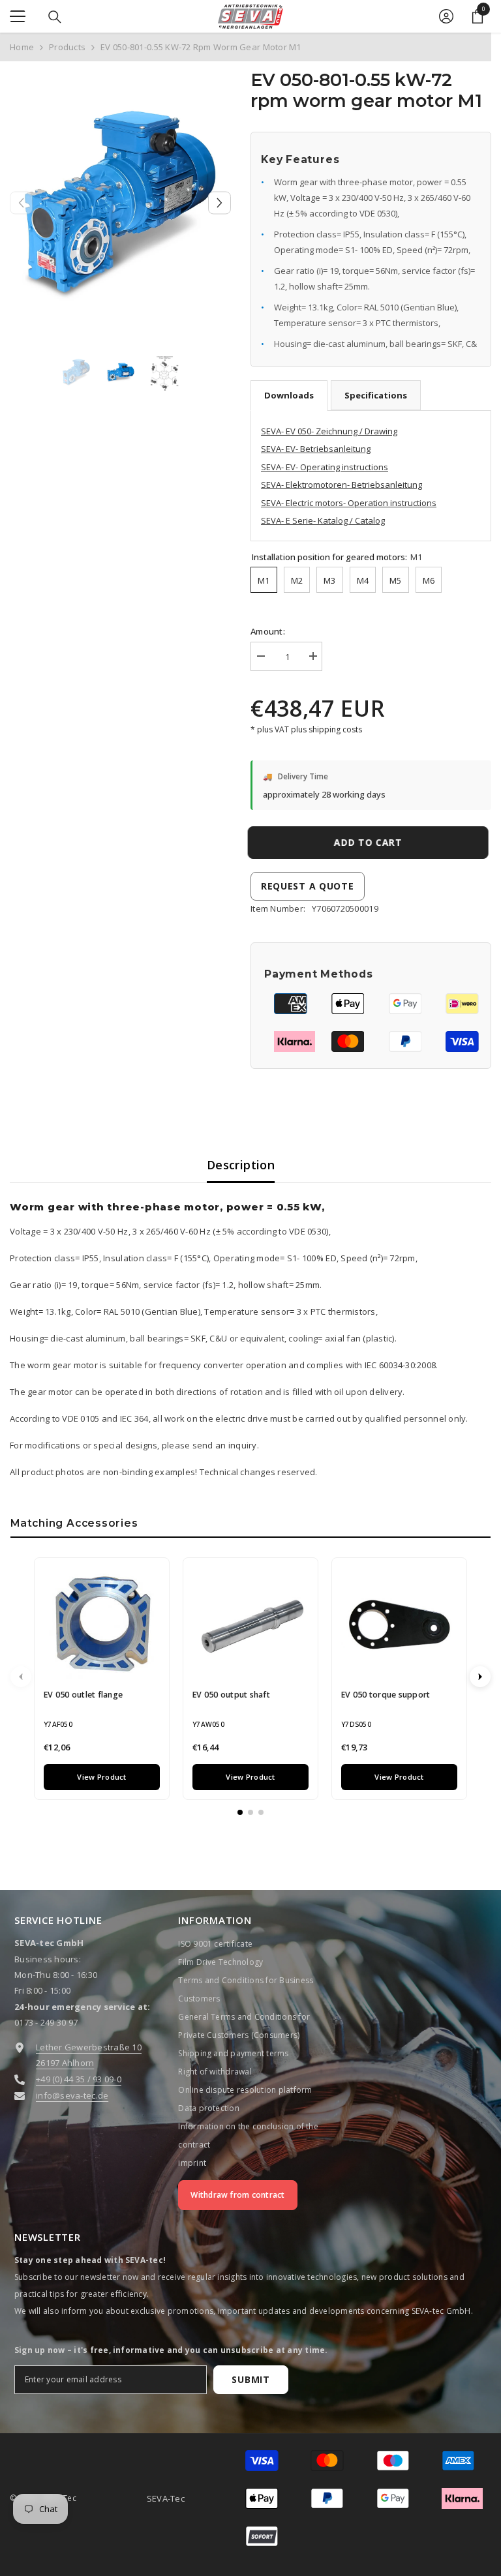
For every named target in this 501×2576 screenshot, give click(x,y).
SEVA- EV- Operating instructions (325, 467)
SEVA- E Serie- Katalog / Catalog (323, 520)
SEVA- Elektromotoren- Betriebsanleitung (342, 485)
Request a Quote (308, 886)
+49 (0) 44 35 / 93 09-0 (79, 2079)
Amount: (268, 631)
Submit (250, 2379)
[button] (220, 202)
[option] (120, 203)
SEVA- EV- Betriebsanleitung (316, 449)
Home (22, 47)
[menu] (18, 16)
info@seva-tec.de (72, 2095)
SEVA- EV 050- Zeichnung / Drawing (329, 431)
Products (67, 47)
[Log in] (446, 16)
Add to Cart (371, 842)
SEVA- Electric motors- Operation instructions (349, 503)
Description (241, 1165)
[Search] (55, 17)
